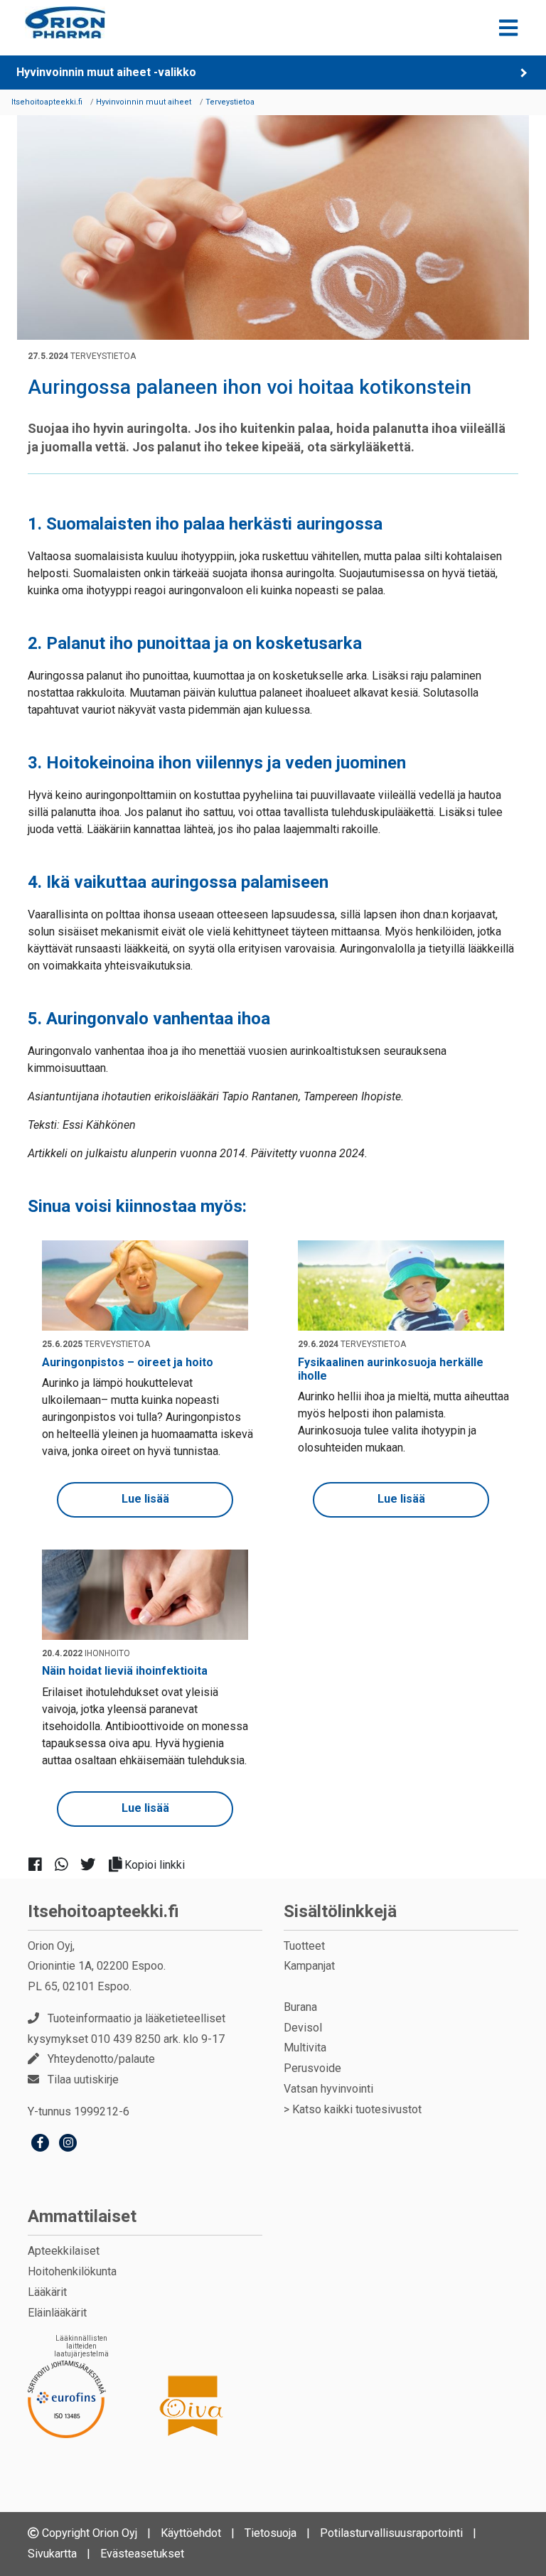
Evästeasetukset (142, 2554)
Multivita (305, 2048)
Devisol (303, 2028)
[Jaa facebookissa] (41, 1864)
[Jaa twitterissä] (93, 1864)
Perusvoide (312, 2068)
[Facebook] (40, 2144)
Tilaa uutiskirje (83, 2079)
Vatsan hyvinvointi (328, 2089)
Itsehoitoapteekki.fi (103, 1911)
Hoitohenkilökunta (72, 2271)
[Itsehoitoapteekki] (65, 22)
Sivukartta (52, 2554)
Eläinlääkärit (57, 2313)
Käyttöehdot (191, 2533)
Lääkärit (47, 2292)
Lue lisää (145, 1499)
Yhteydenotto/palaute (101, 2059)
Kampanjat (309, 1966)
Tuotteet (304, 1946)
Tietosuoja (271, 2533)
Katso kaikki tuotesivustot (357, 2109)
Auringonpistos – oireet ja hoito (128, 1362)
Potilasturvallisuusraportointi (391, 2533)
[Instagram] (68, 2144)
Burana (300, 2007)
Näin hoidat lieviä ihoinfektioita (125, 1671)
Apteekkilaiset (64, 2251)
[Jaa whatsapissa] (67, 1864)
